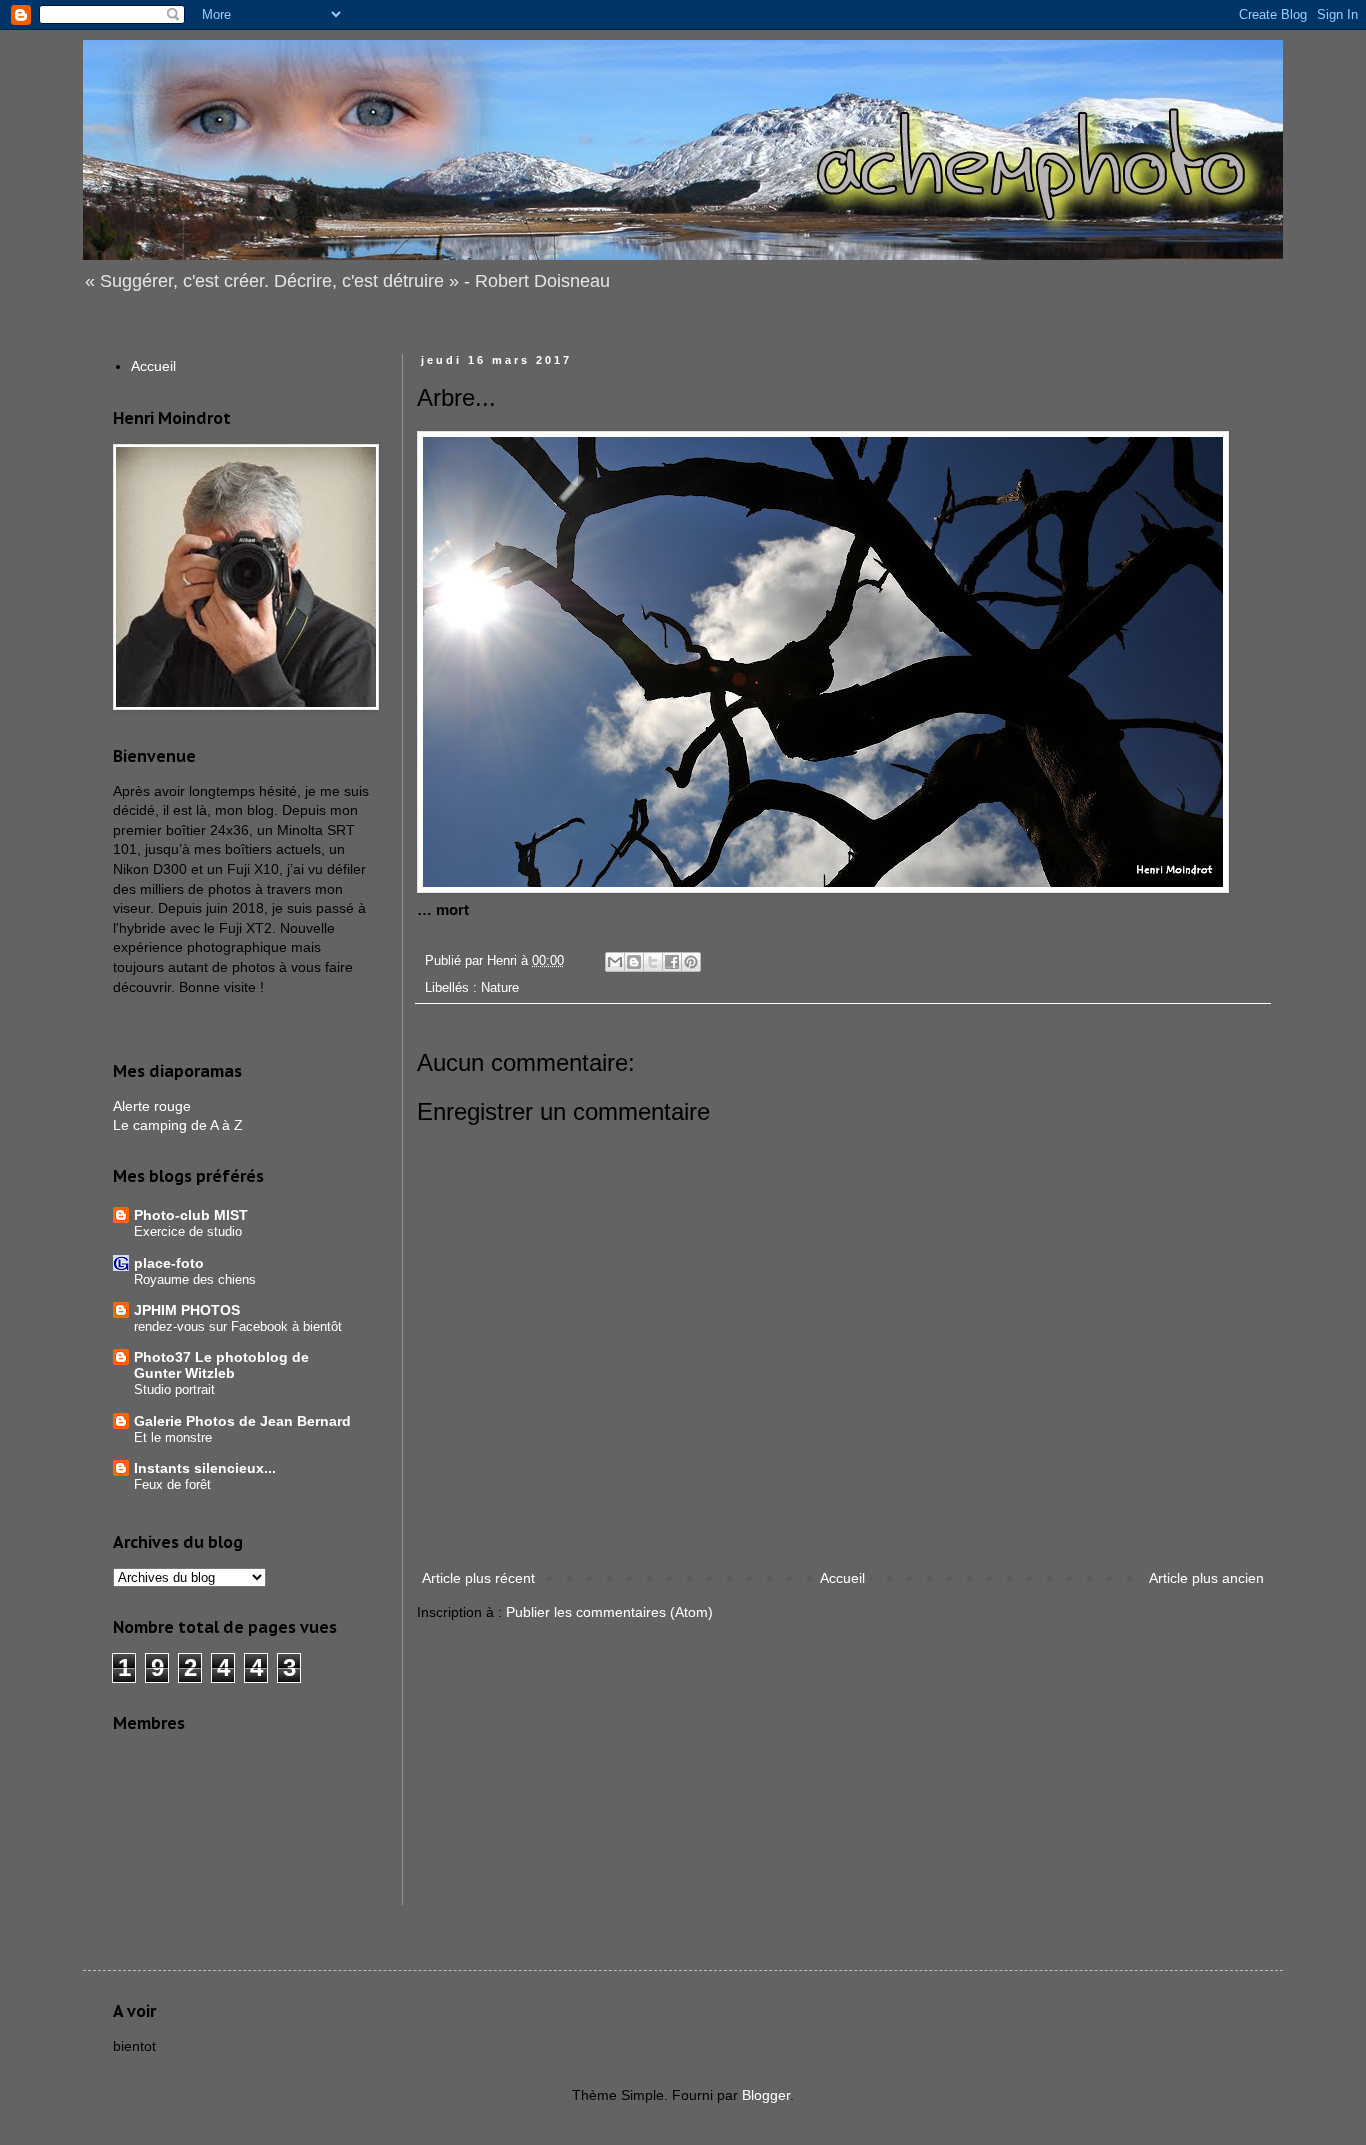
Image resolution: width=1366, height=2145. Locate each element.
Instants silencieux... (205, 1468)
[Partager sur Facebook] (672, 962)
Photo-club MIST (191, 1215)
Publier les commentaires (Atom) (609, 1612)
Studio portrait (174, 1389)
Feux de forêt (172, 1484)
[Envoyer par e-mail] (615, 962)
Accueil (842, 1578)
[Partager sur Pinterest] (691, 962)
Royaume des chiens (195, 1279)
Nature (500, 988)
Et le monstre (173, 1437)
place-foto (169, 1263)
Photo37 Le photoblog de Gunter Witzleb (221, 1365)
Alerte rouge (152, 1106)
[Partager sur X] (653, 962)
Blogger (766, 2095)
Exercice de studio (188, 1231)
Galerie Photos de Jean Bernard (242, 1421)
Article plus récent (478, 1578)
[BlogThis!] (634, 962)
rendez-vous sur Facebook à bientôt (238, 1326)
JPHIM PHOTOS (187, 1310)
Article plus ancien (1206, 1578)
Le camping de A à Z (178, 1125)
